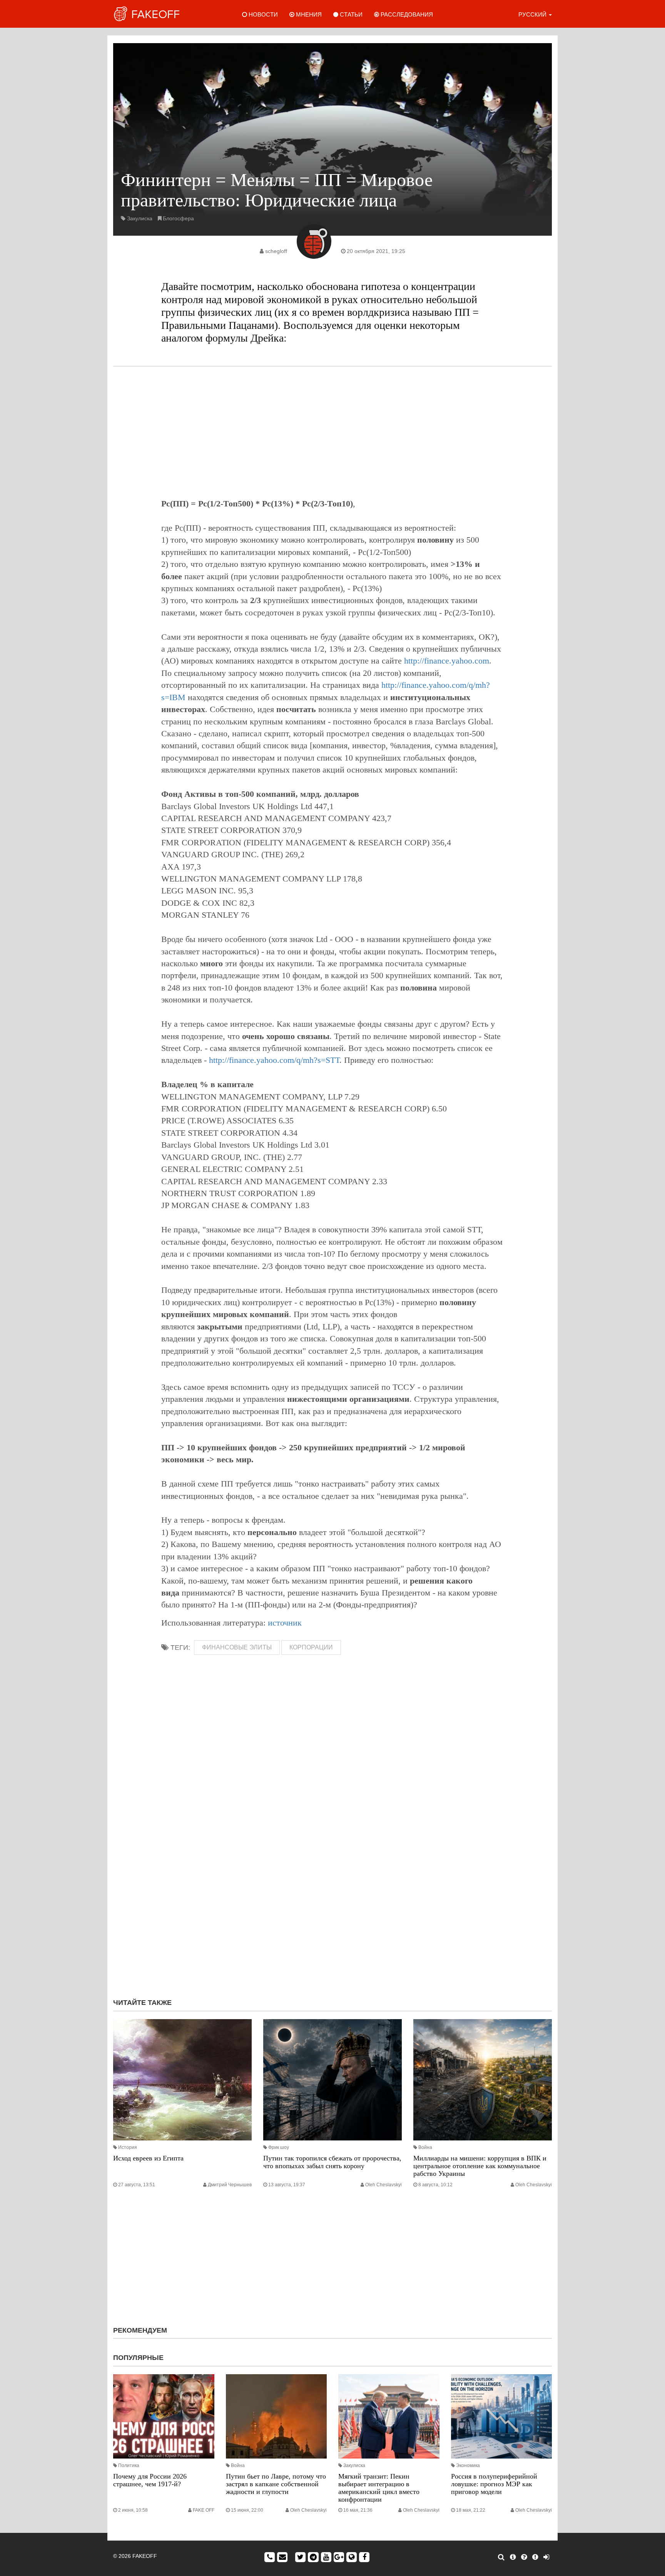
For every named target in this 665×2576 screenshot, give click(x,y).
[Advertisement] (332, 432)
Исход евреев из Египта (148, 2158)
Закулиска (140, 218)
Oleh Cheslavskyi (383, 2185)
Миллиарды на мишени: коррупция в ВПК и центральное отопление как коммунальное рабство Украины (480, 2166)
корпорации (311, 1647)
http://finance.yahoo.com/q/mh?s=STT (274, 1060)
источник (285, 1623)
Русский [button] (533, 14)
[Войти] (546, 2557)
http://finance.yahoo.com (447, 661)
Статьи (350, 14)
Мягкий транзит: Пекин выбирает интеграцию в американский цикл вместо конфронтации (379, 2488)
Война (425, 2147)
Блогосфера (178, 218)
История (128, 2147)
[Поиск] (501, 2557)
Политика (129, 2465)
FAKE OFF (204, 2510)
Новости (262, 14)
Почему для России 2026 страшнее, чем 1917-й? (150, 2480)
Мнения (308, 14)
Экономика (468, 2465)
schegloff (276, 251)
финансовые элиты (237, 1647)
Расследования (406, 14)
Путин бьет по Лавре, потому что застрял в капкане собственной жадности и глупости (276, 2484)
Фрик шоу (279, 2147)
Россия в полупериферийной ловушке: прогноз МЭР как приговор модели (494, 2484)
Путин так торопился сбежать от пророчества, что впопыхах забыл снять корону (332, 2162)
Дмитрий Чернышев (230, 2185)
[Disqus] (332, 1889)
